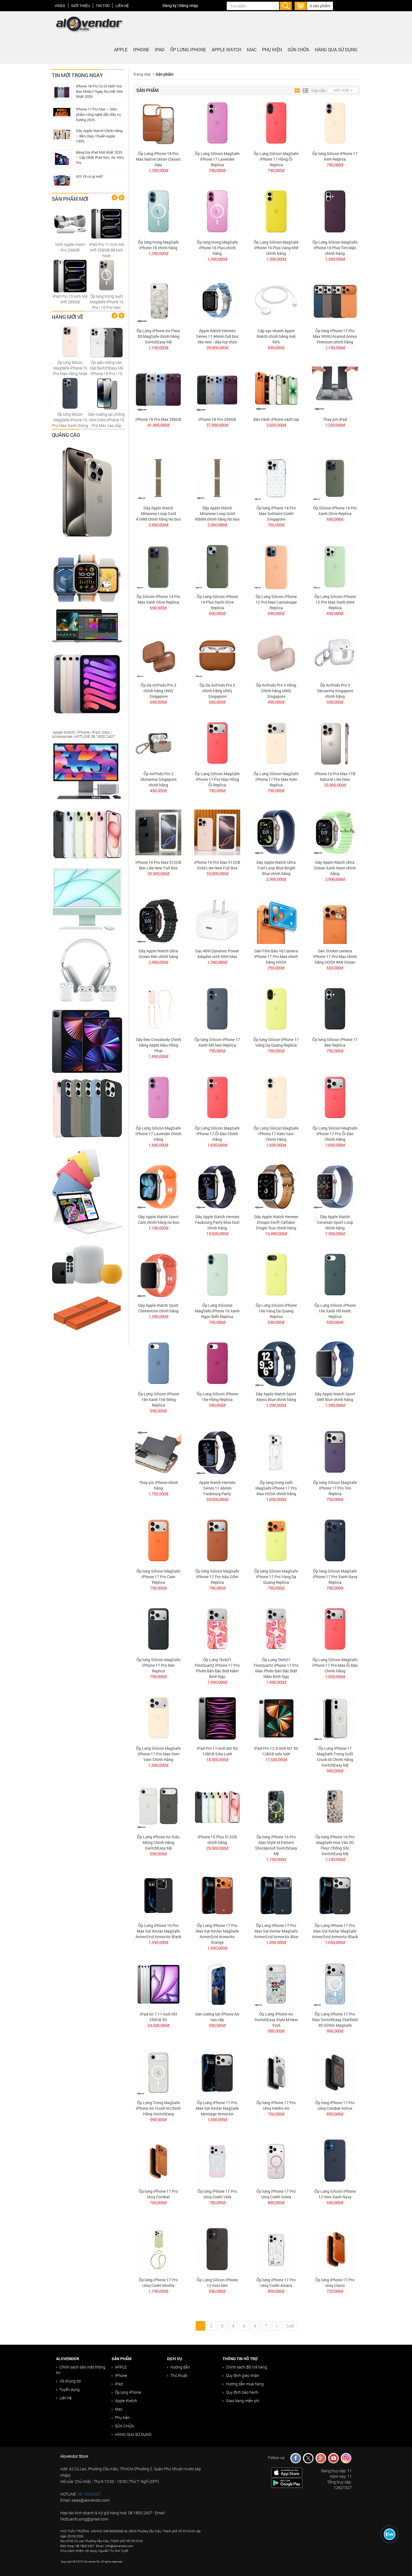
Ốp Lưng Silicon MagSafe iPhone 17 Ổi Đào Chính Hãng (217, 1134)
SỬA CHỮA (298, 49)
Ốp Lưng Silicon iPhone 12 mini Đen (217, 2283)
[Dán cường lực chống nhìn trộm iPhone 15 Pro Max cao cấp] (107, 393)
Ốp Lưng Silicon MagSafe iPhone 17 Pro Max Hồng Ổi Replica (217, 779)
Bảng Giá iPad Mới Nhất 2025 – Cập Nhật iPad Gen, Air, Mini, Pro (100, 157)
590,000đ (335, 702)
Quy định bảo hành (242, 2392)
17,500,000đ (276, 1760)
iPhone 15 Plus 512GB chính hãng (217, 1840)
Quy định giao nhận (243, 2375)
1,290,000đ (158, 170)
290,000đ (276, 968)
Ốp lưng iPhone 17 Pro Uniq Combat (158, 2194)
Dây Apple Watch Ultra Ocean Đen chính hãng (158, 954)
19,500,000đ (217, 1234)
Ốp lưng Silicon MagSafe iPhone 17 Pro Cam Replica (158, 1577)
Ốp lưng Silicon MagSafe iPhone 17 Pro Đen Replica (158, 1665)
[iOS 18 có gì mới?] (62, 180)
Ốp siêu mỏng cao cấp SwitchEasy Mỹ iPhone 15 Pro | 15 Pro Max (107, 371)
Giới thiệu (81, 6)
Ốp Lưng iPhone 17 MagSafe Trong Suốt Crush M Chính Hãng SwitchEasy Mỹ (335, 1757)
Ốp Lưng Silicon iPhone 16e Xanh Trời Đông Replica (158, 1399)
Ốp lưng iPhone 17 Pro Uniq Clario (335, 2283)
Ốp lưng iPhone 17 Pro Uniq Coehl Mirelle (158, 2283)
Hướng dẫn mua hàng (245, 2384)
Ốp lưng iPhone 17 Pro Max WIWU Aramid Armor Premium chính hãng (335, 336)
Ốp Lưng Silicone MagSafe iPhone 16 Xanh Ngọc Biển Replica (217, 1311)
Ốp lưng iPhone (188, 49)
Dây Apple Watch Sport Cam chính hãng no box (158, 1219)
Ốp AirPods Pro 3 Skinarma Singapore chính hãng (335, 691)
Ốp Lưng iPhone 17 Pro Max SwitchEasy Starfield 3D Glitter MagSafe (335, 2020)
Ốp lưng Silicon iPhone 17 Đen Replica (335, 1042)
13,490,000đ (276, 1234)
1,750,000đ (158, 1494)
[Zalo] (390, 2534)
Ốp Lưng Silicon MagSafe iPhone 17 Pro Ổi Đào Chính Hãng (335, 1134)
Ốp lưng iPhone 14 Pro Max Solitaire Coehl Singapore (276, 513)
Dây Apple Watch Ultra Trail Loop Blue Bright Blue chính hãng (276, 868)
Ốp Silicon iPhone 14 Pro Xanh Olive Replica (335, 511)
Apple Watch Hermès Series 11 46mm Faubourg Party (217, 1488)
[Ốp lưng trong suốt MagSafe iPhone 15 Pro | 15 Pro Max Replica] (107, 275)
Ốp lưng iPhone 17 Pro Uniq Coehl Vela (217, 2194)
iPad (160, 49)
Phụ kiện (272, 49)
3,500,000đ (276, 425)
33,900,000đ (335, 785)
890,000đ (276, 2203)
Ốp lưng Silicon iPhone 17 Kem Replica (335, 156)
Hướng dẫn (180, 2367)
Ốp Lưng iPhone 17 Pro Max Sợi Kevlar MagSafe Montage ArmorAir (217, 2108)
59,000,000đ (217, 1499)
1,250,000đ (335, 425)
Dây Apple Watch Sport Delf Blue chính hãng (335, 1397)
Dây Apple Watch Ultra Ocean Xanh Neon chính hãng (335, 868)
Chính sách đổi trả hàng (246, 2367)
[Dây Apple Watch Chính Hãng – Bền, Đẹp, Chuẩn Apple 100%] (62, 134)
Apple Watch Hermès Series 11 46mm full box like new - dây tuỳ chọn (217, 336)
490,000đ (276, 702)
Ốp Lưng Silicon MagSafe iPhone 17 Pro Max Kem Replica (276, 779)
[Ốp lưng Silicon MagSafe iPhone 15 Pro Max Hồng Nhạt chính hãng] (70, 341)
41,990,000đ (158, 425)
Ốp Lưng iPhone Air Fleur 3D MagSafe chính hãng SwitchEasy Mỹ (158, 336)
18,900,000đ (217, 1760)
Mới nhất (342, 90)
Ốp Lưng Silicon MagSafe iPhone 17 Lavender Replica (217, 159)
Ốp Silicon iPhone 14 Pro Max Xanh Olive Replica (158, 599)
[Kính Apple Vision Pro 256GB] (70, 223)
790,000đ (217, 170)
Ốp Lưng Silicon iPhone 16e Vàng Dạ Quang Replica (276, 1311)
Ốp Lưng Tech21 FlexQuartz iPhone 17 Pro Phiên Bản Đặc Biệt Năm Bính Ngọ (217, 1668)
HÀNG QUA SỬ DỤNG (336, 49)
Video (60, 6)
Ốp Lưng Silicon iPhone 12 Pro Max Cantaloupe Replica (276, 602)
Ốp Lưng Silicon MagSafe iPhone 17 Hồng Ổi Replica (276, 159)
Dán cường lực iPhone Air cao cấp (217, 2017)
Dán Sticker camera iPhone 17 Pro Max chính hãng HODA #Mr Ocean (335, 956)
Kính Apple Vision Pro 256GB (70, 247)
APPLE (121, 49)
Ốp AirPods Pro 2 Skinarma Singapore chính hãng (158, 779)
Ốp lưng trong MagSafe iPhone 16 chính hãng (158, 245)
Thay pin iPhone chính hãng (158, 1485)
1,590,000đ (158, 1942)
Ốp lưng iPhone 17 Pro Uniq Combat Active (335, 2105)
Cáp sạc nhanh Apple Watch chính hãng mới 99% (276, 336)
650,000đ (335, 968)
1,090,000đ (276, 1499)
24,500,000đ (158, 2025)
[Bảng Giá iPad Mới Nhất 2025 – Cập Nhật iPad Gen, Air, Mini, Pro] (62, 159)
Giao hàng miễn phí (243, 2401)
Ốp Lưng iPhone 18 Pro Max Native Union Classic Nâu (158, 159)
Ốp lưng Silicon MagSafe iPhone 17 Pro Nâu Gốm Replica (217, 1577)
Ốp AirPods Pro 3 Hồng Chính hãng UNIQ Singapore (276, 691)
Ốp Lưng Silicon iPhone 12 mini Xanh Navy (335, 2194)
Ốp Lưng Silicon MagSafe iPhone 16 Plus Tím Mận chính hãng (335, 248)
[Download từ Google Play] (287, 2482)
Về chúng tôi (70, 2381)
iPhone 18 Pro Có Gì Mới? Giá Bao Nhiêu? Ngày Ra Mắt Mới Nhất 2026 (99, 91)
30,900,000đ (158, 874)
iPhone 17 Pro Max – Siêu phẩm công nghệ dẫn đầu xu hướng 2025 (98, 114)
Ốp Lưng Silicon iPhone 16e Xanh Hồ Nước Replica (335, 1311)
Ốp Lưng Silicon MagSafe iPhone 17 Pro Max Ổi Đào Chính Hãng (335, 1665)
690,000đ (276, 348)
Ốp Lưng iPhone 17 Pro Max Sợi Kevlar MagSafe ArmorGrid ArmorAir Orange (217, 1934)
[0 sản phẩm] (301, 5)
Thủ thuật (179, 2375)
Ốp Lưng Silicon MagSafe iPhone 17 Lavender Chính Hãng (158, 1134)
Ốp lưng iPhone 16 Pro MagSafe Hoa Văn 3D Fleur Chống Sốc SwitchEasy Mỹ (335, 1845)
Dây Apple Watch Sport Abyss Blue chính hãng (276, 1397)
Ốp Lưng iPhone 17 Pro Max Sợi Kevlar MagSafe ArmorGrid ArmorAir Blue (276, 1931)
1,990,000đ (217, 1682)
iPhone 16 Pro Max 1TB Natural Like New (335, 776)
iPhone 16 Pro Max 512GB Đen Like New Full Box (158, 865)
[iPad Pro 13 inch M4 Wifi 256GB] (70, 275)
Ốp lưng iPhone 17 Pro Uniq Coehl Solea (276, 2194)
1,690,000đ (158, 1145)
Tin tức (103, 6)
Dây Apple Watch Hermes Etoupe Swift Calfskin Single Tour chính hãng (276, 1222)
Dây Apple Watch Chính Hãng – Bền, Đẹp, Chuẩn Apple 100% (99, 136)
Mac (252, 49)
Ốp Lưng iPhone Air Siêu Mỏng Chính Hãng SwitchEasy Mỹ (158, 1842)
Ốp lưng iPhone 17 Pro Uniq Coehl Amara (276, 2283)
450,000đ (158, 791)
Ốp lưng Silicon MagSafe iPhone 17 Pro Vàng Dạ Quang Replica (276, 1577)
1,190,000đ (158, 348)
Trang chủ (142, 74)
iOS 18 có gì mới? (90, 176)
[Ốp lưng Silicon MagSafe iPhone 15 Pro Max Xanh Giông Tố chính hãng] (70, 393)
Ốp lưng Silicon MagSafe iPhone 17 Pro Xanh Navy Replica (335, 1577)
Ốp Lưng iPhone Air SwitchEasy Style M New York (276, 2020)
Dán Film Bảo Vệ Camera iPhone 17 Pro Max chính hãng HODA (276, 956)
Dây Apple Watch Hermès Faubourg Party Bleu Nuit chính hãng (217, 1222)
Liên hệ (122, 6)
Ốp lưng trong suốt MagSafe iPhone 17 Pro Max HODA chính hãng (276, 1488)
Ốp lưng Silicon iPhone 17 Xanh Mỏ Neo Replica (217, 1042)
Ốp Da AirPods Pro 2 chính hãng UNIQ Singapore (217, 691)
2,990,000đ (276, 879)
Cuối (290, 2326)
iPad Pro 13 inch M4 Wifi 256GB (70, 299)
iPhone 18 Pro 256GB (217, 419)
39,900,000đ (217, 348)
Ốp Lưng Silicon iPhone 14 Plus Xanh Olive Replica (217, 602)
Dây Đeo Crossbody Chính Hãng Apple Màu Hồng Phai (158, 1045)
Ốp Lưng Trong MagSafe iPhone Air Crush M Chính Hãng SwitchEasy (158, 2108)
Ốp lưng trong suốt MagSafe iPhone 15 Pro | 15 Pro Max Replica (107, 305)
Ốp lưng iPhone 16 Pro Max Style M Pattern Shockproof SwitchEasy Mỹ (276, 1845)
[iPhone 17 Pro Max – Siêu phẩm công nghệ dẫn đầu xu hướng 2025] (62, 112)
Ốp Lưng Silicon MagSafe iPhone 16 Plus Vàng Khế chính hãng (276, 248)
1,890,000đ (158, 1056)
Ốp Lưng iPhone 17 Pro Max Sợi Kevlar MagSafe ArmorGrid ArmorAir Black (335, 1931)
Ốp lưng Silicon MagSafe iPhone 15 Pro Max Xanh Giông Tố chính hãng (70, 423)
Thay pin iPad (335, 419)
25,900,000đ (217, 1848)
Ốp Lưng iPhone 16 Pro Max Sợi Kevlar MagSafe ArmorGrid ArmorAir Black (158, 1931)
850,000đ (335, 2114)
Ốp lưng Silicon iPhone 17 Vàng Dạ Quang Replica (276, 1042)
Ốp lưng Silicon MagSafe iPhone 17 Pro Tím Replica (335, 1488)
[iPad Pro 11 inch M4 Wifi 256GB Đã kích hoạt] (107, 223)
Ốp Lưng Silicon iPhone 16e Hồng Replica (217, 1397)
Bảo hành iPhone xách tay (276, 419)
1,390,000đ (158, 253)
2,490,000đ (158, 525)
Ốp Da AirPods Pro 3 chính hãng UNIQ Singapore (158, 691)
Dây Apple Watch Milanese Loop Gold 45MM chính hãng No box (217, 513)
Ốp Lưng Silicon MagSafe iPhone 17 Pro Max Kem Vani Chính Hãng (158, 1754)
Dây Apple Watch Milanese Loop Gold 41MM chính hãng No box (158, 513)
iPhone (141, 49)
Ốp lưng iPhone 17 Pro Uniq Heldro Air (276, 2105)
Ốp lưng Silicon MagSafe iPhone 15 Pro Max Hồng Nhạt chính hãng (70, 371)
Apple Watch (226, 49)
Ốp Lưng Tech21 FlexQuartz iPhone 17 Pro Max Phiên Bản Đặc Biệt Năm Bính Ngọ (276, 1668)
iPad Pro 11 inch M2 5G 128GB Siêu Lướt (217, 1751)
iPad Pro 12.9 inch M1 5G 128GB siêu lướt (276, 1751)
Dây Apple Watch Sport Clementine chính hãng (158, 1308)
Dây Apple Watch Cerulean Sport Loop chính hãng (335, 1222)
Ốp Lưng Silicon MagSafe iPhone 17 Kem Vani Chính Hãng (276, 1134)
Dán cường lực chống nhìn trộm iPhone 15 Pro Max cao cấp (107, 420)
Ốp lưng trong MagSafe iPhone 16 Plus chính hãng (217, 248)
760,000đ (158, 2203)
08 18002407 (89, 2494)
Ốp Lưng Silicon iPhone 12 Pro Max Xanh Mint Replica (335, 602)
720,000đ (335, 2291)
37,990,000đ (217, 425)
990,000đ (335, 1771)
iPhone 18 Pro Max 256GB (158, 419)
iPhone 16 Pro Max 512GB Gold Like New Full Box (217, 865)
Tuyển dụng (70, 2389)
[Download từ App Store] (287, 2472)
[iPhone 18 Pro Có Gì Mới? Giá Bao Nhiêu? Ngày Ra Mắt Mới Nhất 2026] (62, 92)
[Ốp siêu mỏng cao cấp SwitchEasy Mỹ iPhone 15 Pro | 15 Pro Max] (107, 341)
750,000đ (276, 525)
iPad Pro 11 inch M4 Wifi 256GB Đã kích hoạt (107, 250)
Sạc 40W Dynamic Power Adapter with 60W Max (217, 954)
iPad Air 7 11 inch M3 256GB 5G (158, 2017)
